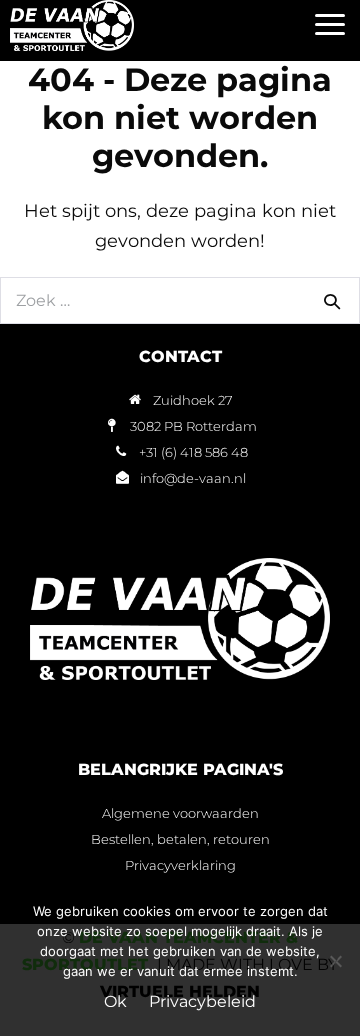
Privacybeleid (202, 1001)
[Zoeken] (332, 301)
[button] (329, 25)
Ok (115, 1001)
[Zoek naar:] (180, 300)
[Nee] (335, 961)
